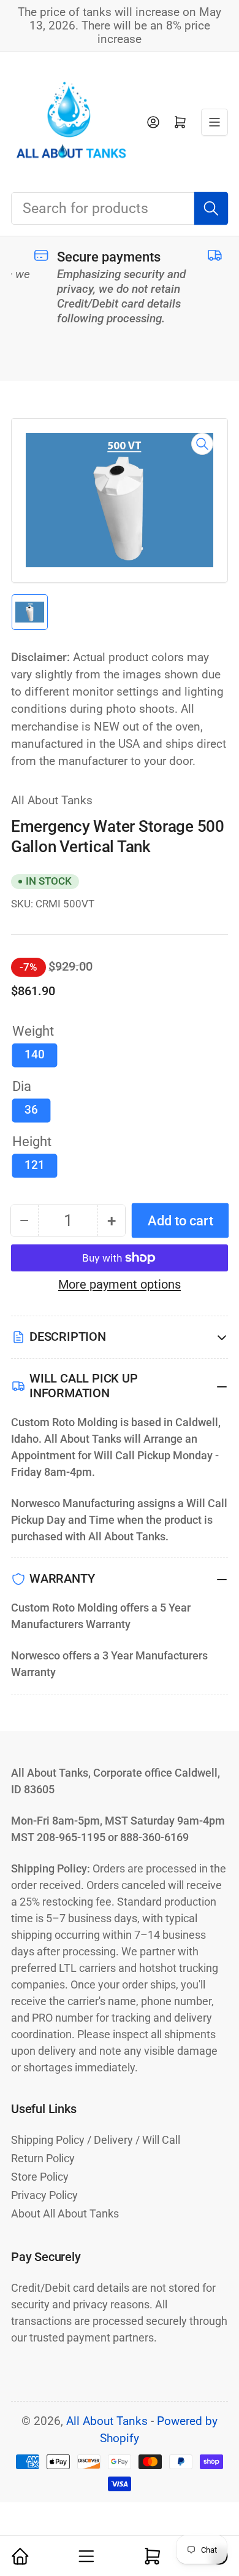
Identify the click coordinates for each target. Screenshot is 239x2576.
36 (31, 1110)
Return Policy (43, 2158)
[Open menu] (214, 122)
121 (35, 1165)
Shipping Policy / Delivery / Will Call (96, 2140)
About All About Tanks (65, 2213)
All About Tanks (52, 801)
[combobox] (120, 208)
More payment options (120, 1284)
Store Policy (40, 2177)
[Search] (211, 208)
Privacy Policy (44, 2195)
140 (35, 1055)
